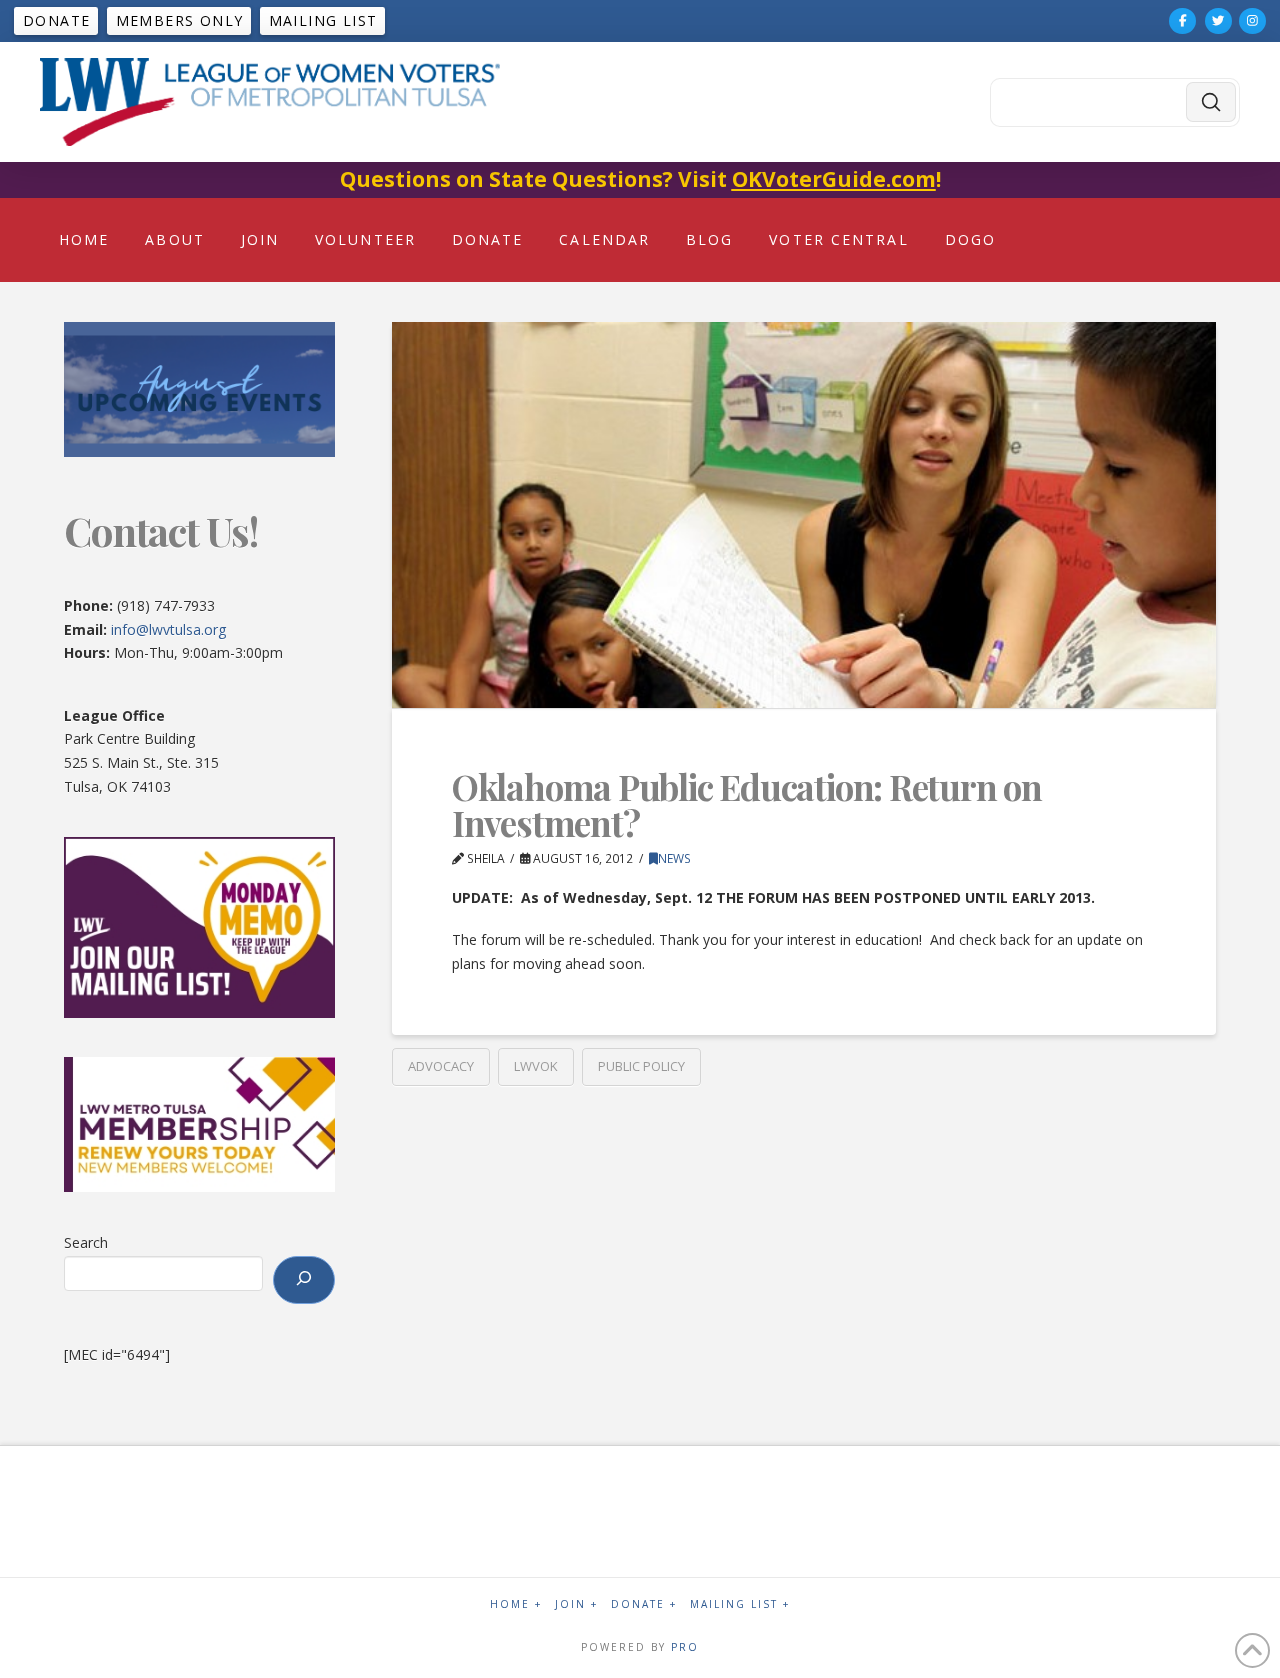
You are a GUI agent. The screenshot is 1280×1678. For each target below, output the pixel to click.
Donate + (644, 1604)
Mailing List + (740, 1604)
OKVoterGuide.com (834, 179)
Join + (576, 1604)
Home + (516, 1604)
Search (86, 1242)
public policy (641, 1066)
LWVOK (536, 1066)
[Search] (304, 1280)
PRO (685, 1647)
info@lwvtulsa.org (168, 629)
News (674, 858)
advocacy (441, 1066)
